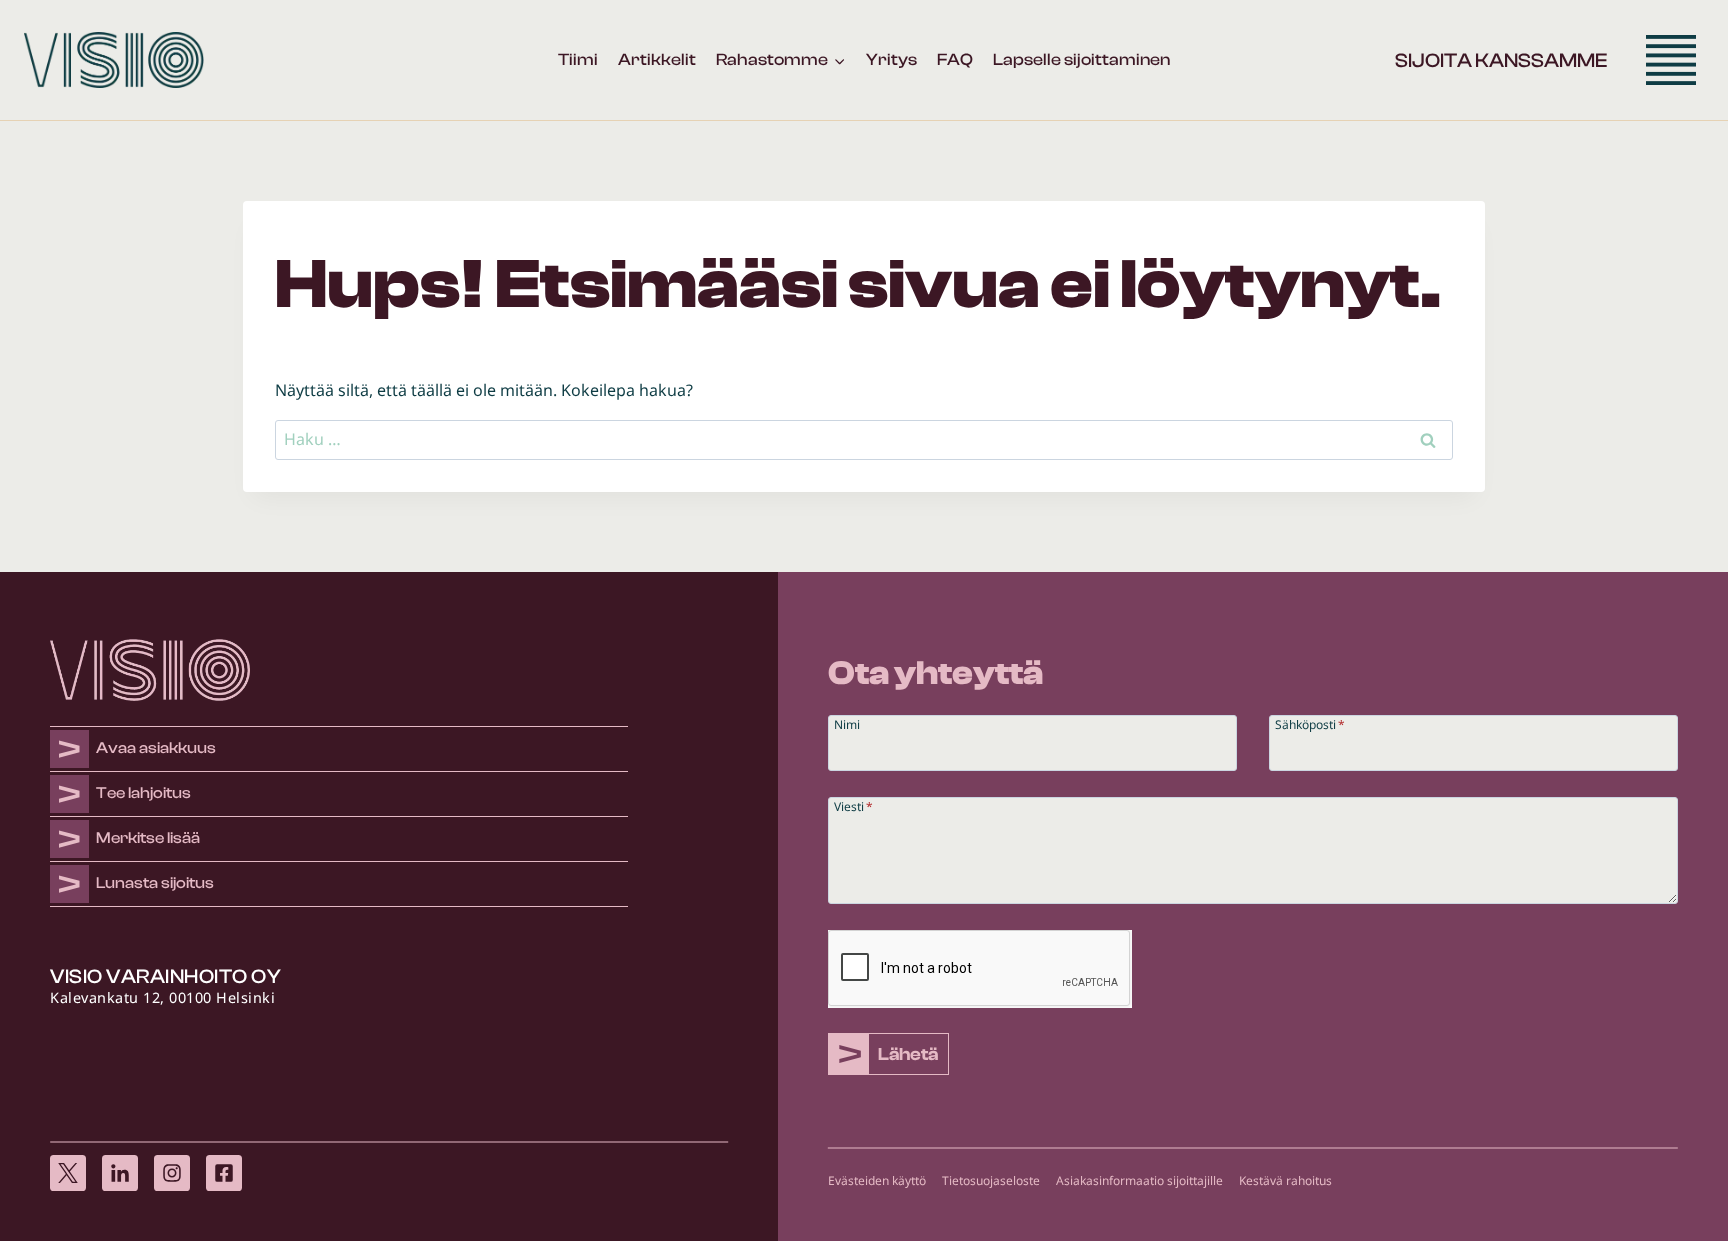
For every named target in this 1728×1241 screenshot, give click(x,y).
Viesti (853, 805)
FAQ (955, 59)
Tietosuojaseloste (991, 1180)
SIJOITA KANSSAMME (1501, 60)
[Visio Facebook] (224, 1168)
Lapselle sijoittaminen (1081, 59)
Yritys (891, 59)
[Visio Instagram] (172, 1168)
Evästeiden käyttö (877, 1180)
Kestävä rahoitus (1285, 1180)
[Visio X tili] (68, 1168)
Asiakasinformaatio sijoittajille (1139, 1180)
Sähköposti (1310, 723)
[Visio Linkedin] (120, 1168)
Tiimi (578, 59)
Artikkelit (657, 59)
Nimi (847, 723)
